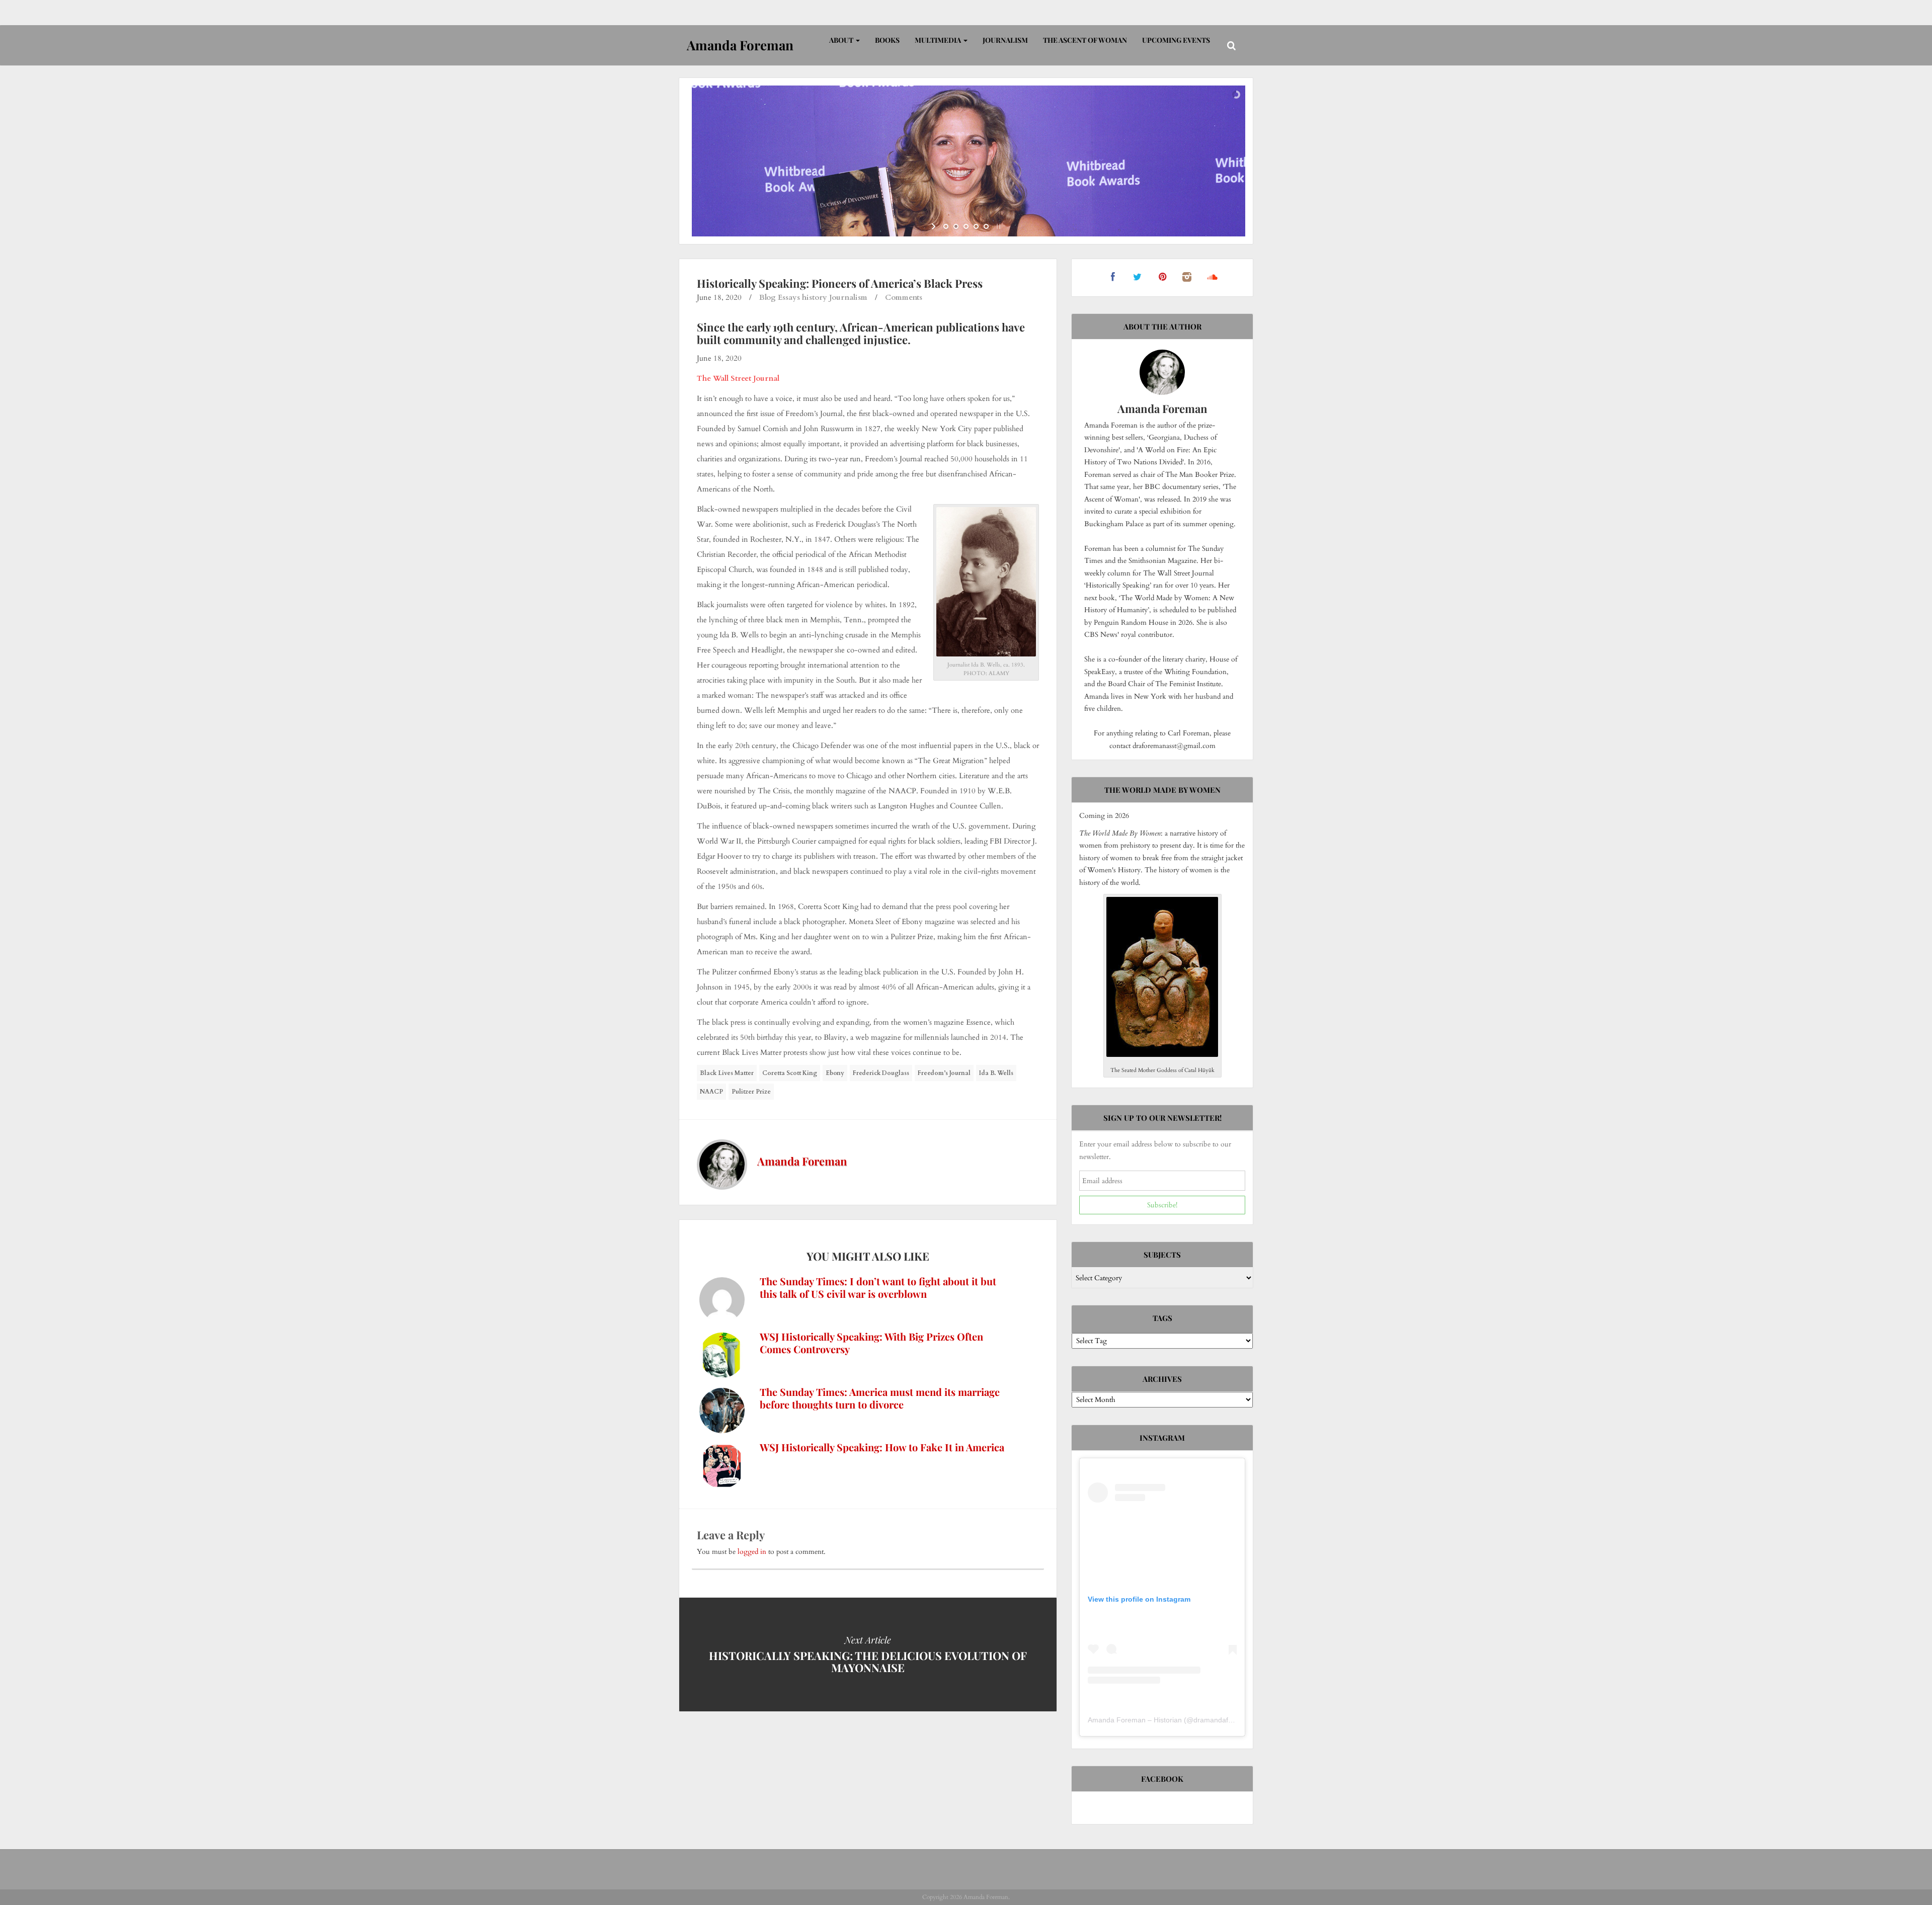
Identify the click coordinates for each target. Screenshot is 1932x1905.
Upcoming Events (1176, 40)
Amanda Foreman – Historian (1135, 1720)
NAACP (711, 1092)
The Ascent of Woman (1085, 40)
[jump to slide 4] (976, 226)
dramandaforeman (1223, 1720)
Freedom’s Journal (944, 1073)
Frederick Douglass (881, 1073)
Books (887, 40)
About (842, 40)
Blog (768, 297)
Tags (1162, 1318)
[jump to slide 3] (966, 226)
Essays (789, 297)
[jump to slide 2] (956, 226)
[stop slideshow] (997, 226)
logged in (752, 1552)
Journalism (1005, 40)
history (815, 297)
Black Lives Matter (727, 1073)
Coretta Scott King (790, 1073)
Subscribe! (1162, 1205)
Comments (904, 297)
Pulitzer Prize (751, 1092)
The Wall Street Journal (738, 378)
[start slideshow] (935, 226)
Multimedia (939, 40)
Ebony (835, 1073)
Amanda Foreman (802, 1161)
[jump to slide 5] (986, 226)
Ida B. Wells (996, 1073)
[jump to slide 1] (946, 226)
